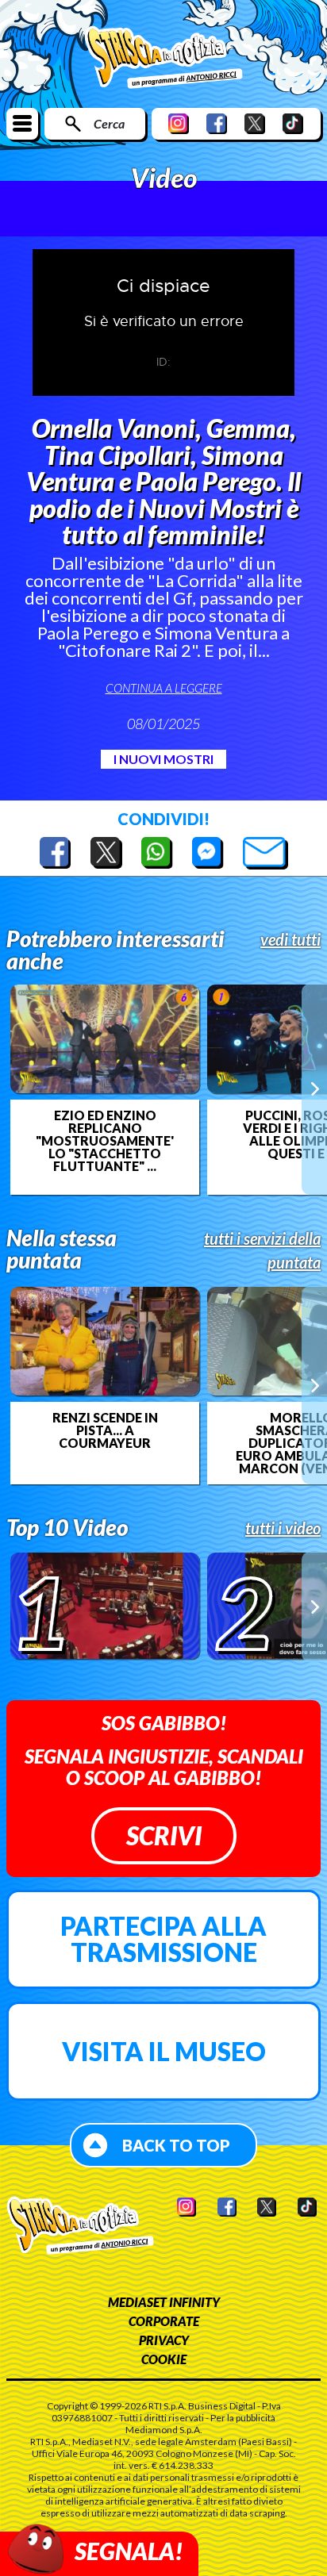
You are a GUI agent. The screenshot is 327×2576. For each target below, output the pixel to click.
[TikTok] (293, 123)
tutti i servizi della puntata (262, 1250)
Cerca (109, 123)
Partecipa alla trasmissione (163, 1939)
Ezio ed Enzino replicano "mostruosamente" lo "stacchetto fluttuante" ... (105, 1141)
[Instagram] (179, 123)
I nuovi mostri (163, 759)
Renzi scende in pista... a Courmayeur (105, 1430)
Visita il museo (164, 2051)
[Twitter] (255, 123)
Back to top (176, 2145)
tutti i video (283, 1528)
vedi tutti (290, 939)
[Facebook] (217, 123)
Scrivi (164, 1835)
